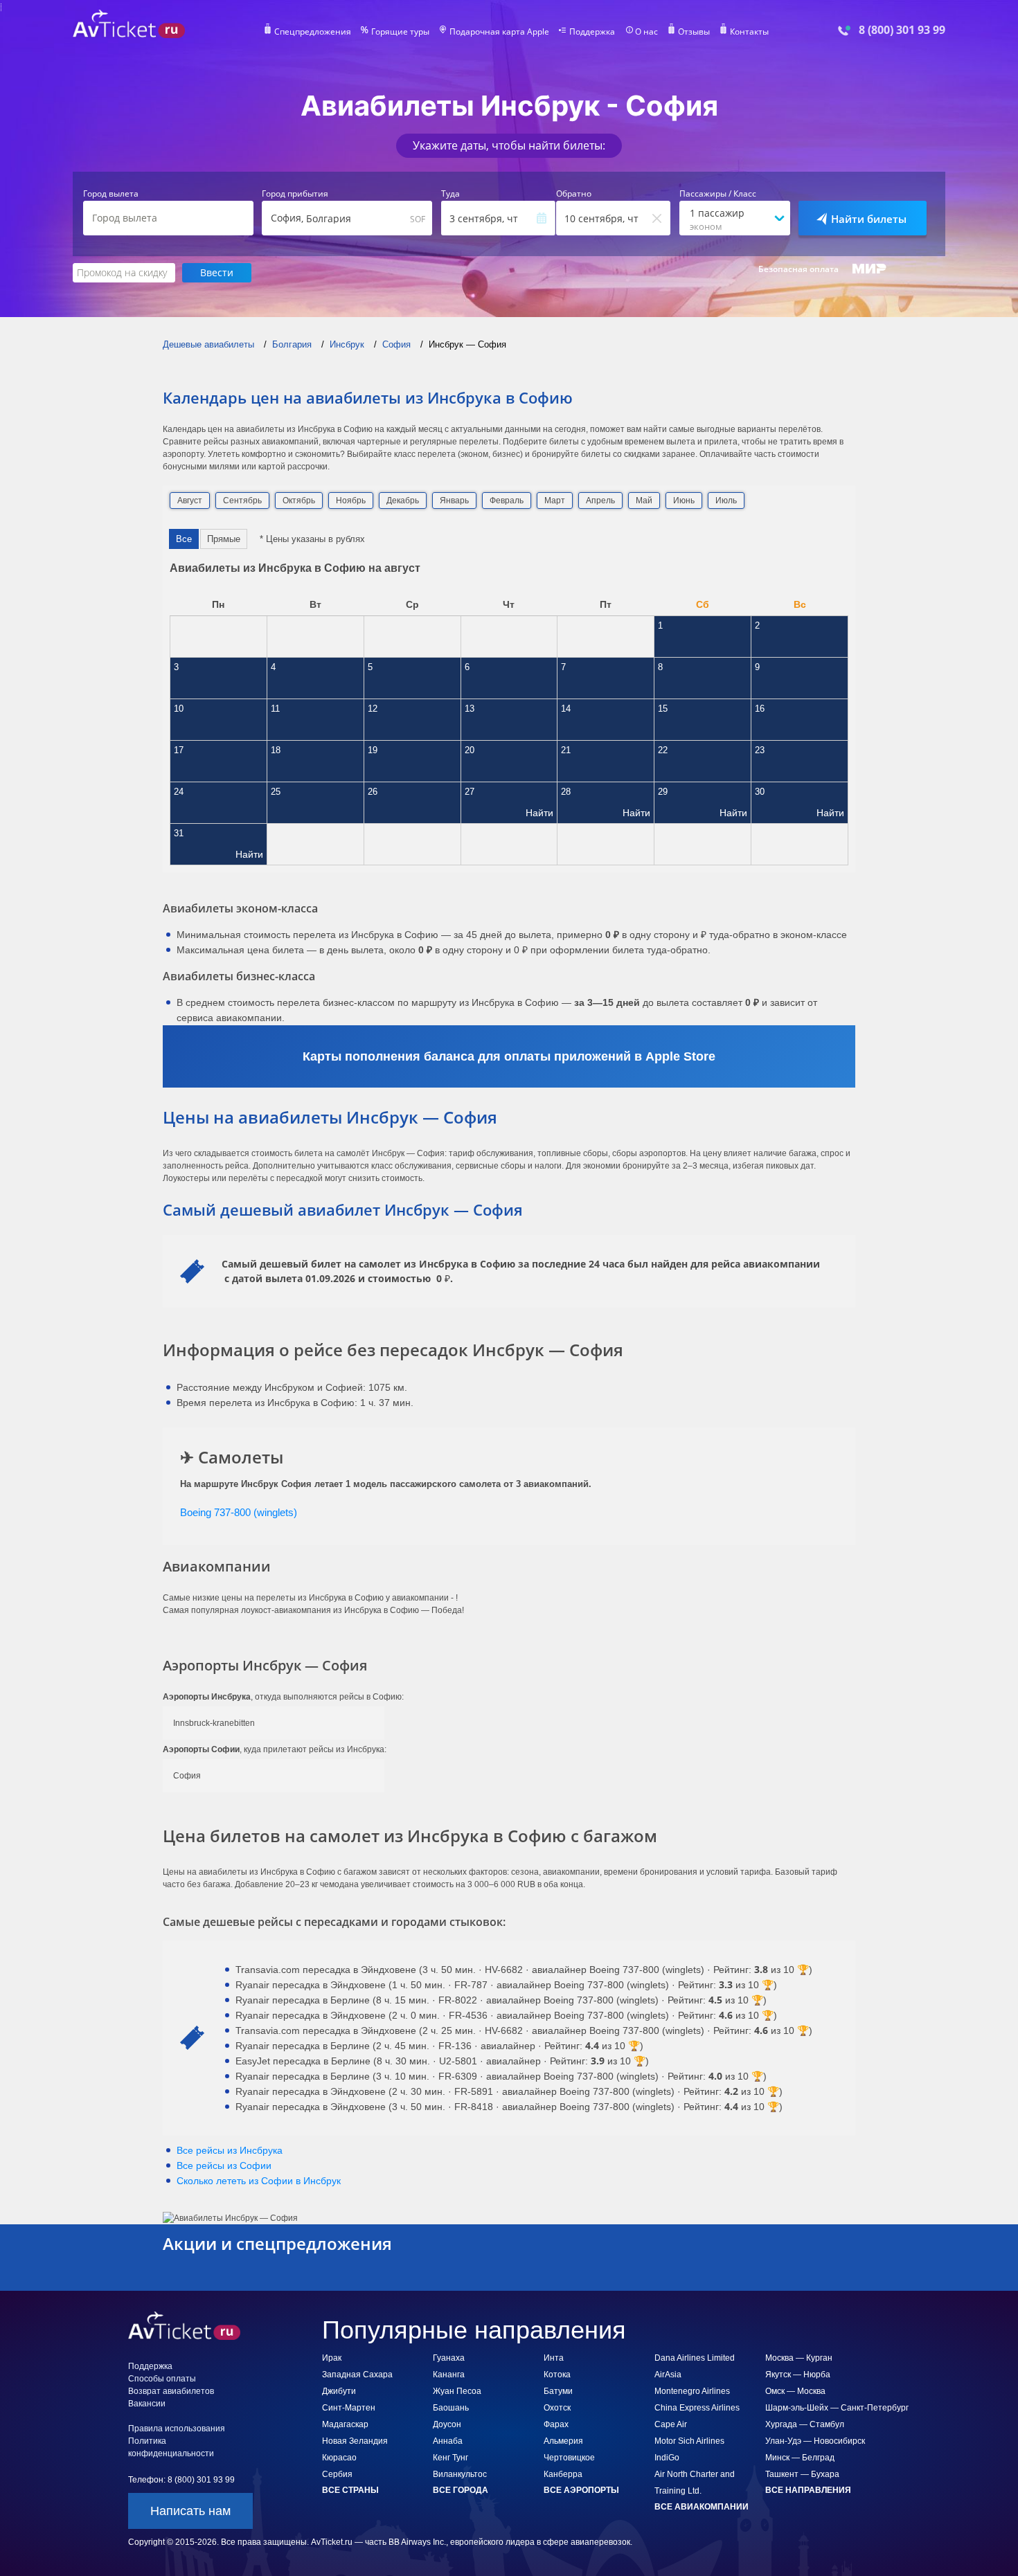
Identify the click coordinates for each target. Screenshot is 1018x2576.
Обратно (574, 194)
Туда (450, 194)
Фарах (556, 2424)
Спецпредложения (313, 32)
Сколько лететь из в (259, 2181)
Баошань (451, 2408)
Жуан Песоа (457, 2391)
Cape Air (671, 2424)
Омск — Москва (795, 2391)
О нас (646, 32)
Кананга (449, 2375)
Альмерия (563, 2441)
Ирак (332, 2358)
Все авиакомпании (702, 2507)
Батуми (558, 2391)
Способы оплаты (162, 2379)
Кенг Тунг (450, 2458)
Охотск (557, 2408)
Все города (461, 2490)
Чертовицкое (569, 2458)
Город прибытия (295, 194)
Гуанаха (449, 2358)
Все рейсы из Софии (224, 2165)
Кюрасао (339, 2458)
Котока (557, 2375)
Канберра (563, 2474)
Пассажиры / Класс (718, 194)
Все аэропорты (581, 2490)
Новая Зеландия (355, 2441)
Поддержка (592, 32)
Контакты (749, 32)
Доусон (447, 2424)
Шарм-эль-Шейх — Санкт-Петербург (837, 2408)
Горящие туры (400, 32)
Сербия (337, 2474)
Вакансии (147, 2404)
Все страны (350, 2490)
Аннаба (448, 2441)
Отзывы (694, 32)
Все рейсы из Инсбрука (230, 2150)
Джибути (339, 2391)
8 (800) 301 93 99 (902, 30)
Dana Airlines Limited (695, 2358)
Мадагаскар (345, 2424)
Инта (554, 2358)
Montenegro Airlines (692, 2391)
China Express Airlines (697, 2408)
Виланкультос (460, 2474)
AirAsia (668, 2375)
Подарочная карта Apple (499, 32)
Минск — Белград (800, 2458)
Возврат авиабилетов (171, 2391)
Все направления (808, 2490)
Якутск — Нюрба (798, 2375)
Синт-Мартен (349, 2408)
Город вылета (111, 194)
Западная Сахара (357, 2375)
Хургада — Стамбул (805, 2424)
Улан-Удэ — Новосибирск (815, 2441)
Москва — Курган (799, 2358)
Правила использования (177, 2429)
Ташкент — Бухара (802, 2474)
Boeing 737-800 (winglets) (239, 1512)
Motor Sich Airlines (689, 2441)
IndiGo (667, 2458)
